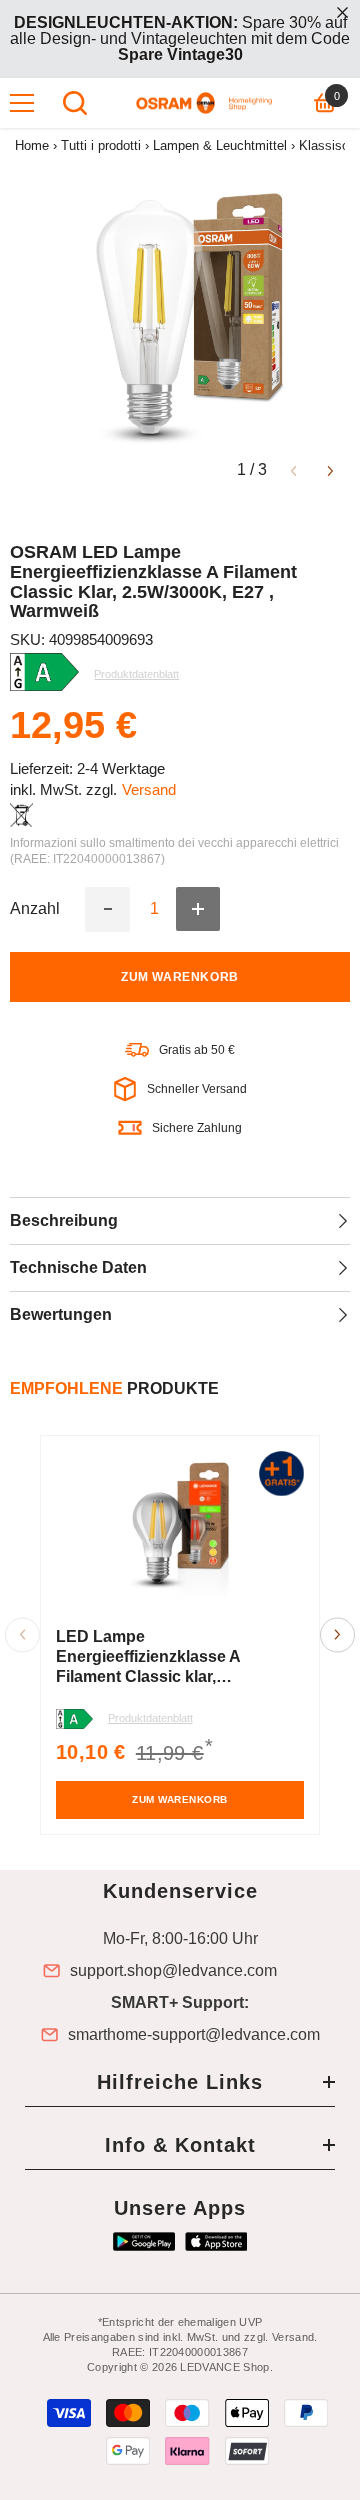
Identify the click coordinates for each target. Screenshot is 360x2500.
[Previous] (293, 469)
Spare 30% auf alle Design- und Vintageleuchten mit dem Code (180, 38)
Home (32, 145)
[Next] (330, 469)
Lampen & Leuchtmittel (220, 145)
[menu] (22, 103)
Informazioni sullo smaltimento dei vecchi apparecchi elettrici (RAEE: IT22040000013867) (174, 851)
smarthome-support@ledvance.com (194, 2035)
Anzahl (35, 909)
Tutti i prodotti (101, 145)
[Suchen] (75, 103)
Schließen (342, 12)
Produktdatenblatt (150, 1718)
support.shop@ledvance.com (173, 1971)
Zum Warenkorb (180, 977)
